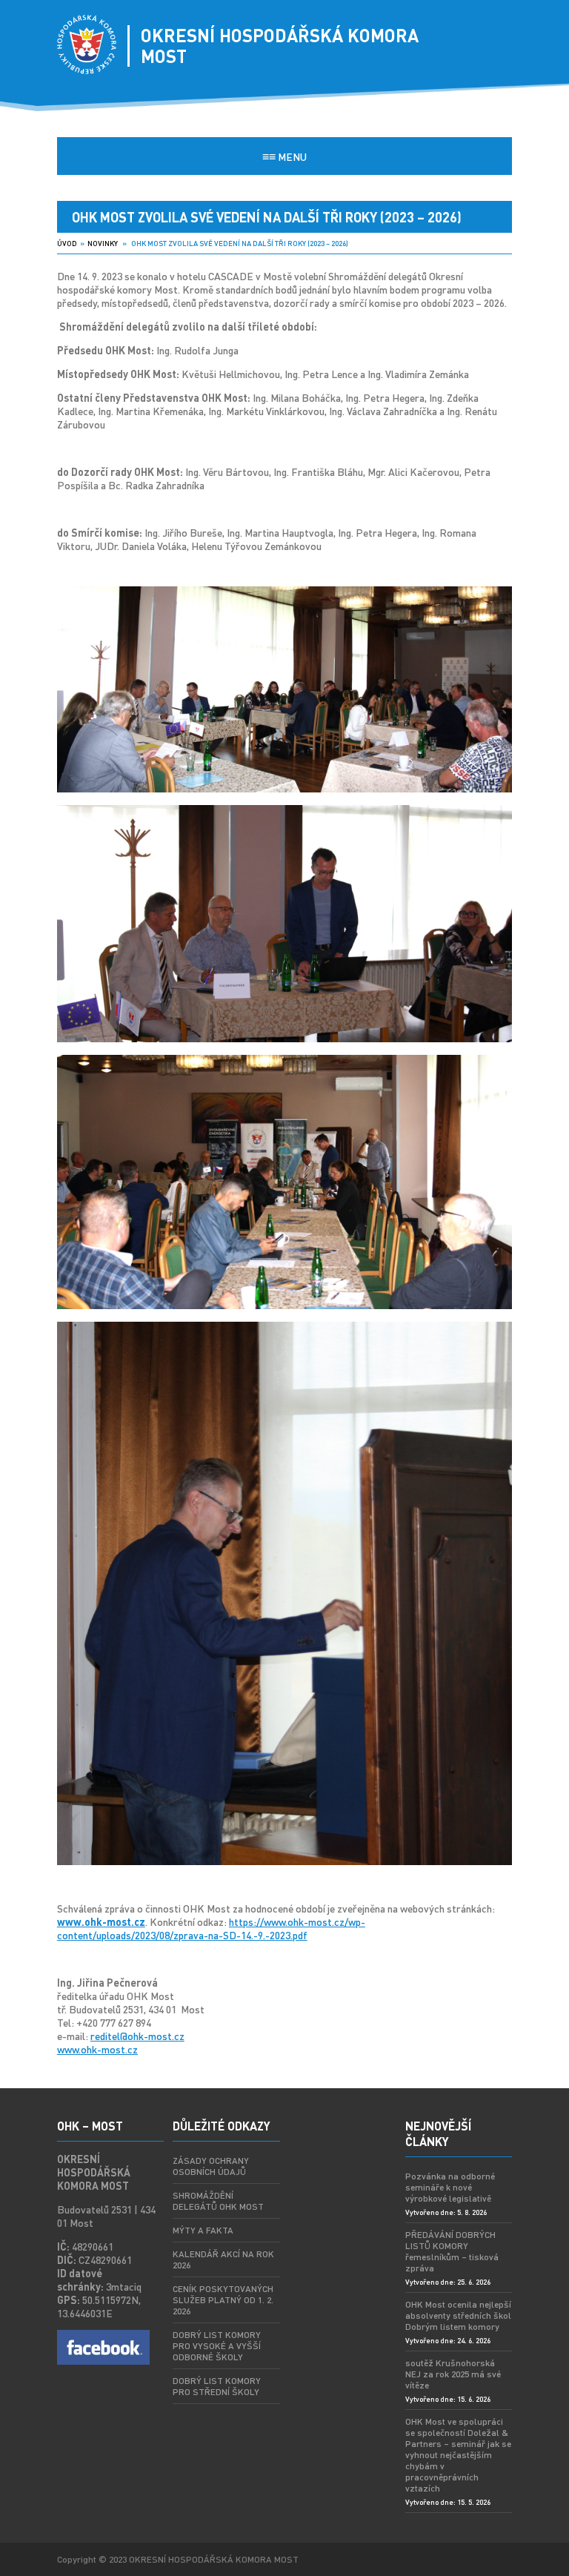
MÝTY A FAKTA (203, 2230)
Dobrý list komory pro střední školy (217, 2386)
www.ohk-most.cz (97, 2049)
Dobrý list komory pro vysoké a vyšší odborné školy (217, 2346)
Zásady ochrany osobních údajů (211, 2166)
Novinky (103, 243)
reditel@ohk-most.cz (137, 2036)
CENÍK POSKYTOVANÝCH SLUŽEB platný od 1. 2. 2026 (223, 2300)
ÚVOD (67, 243)
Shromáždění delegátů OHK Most (218, 2201)
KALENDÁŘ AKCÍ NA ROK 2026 (223, 2259)
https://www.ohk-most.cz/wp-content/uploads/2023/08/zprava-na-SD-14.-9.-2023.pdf (211, 1928)
